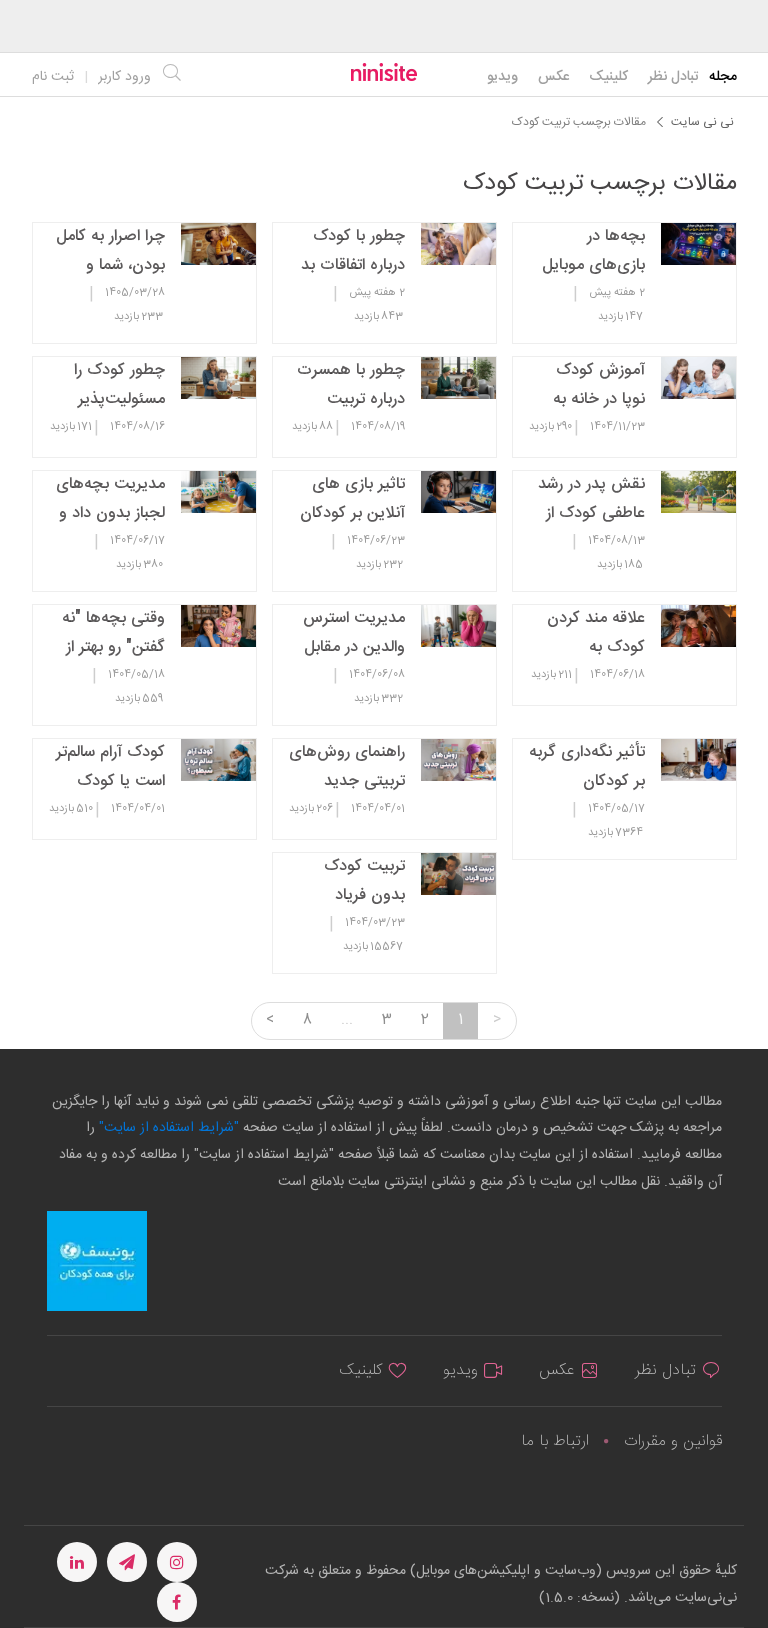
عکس (553, 77)
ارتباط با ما (555, 1441)
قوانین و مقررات (673, 1441)
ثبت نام (53, 77)
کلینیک (608, 77)
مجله (723, 77)
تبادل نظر (673, 77)
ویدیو (502, 77)
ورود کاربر (124, 77)
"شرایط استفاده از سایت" (167, 1128)
